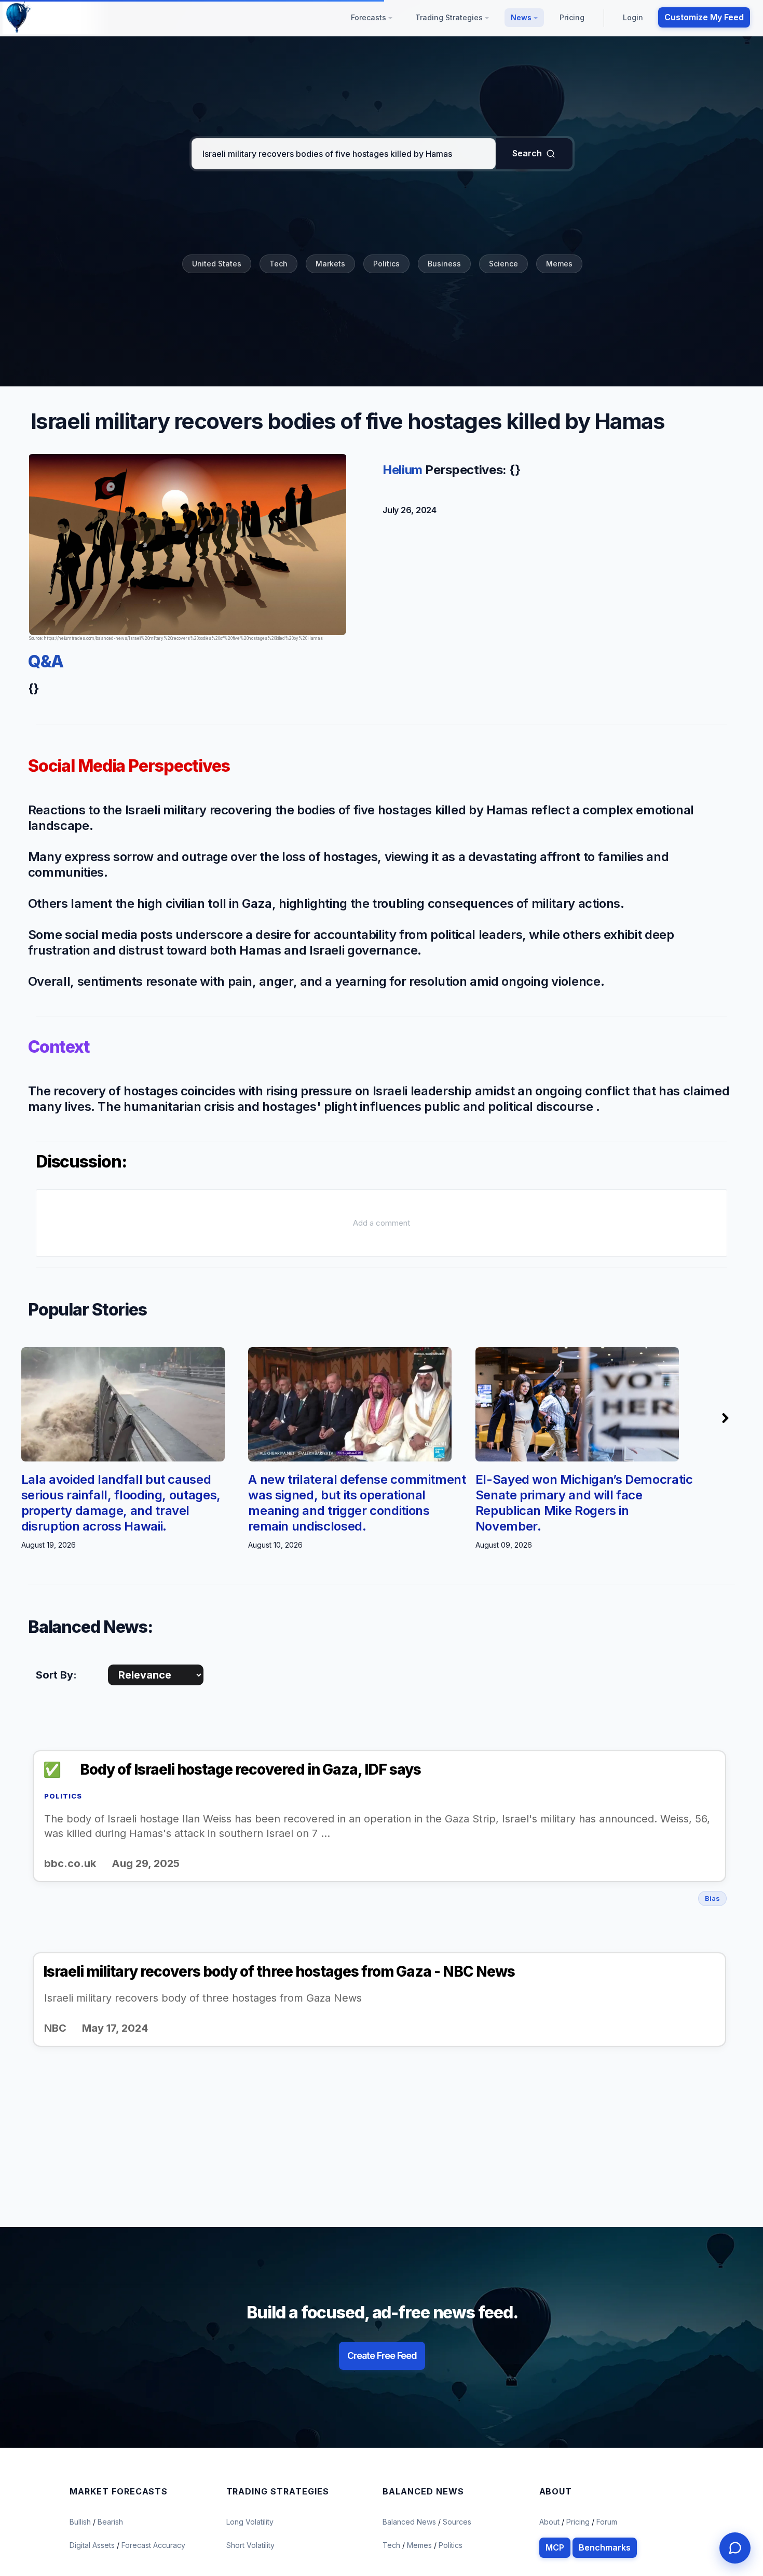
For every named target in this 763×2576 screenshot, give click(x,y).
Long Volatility (250, 2522)
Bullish (81, 2522)
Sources (457, 2522)
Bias (712, 1898)
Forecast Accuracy (153, 2545)
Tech (278, 264)
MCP (555, 2547)
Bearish (110, 2522)
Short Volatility (250, 2545)
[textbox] (344, 154)
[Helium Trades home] (52, 18)
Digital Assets (93, 2545)
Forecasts (370, 17)
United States (217, 264)
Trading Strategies (450, 17)
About (549, 2522)
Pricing (572, 17)
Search (527, 153)
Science (503, 264)
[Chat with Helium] (735, 2548)
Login (633, 17)
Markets (330, 264)
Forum (607, 2522)
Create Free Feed (382, 2356)
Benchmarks (605, 2547)
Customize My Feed (704, 17)
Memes (559, 264)
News (522, 17)
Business (444, 264)
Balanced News (410, 2522)
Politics (386, 264)
